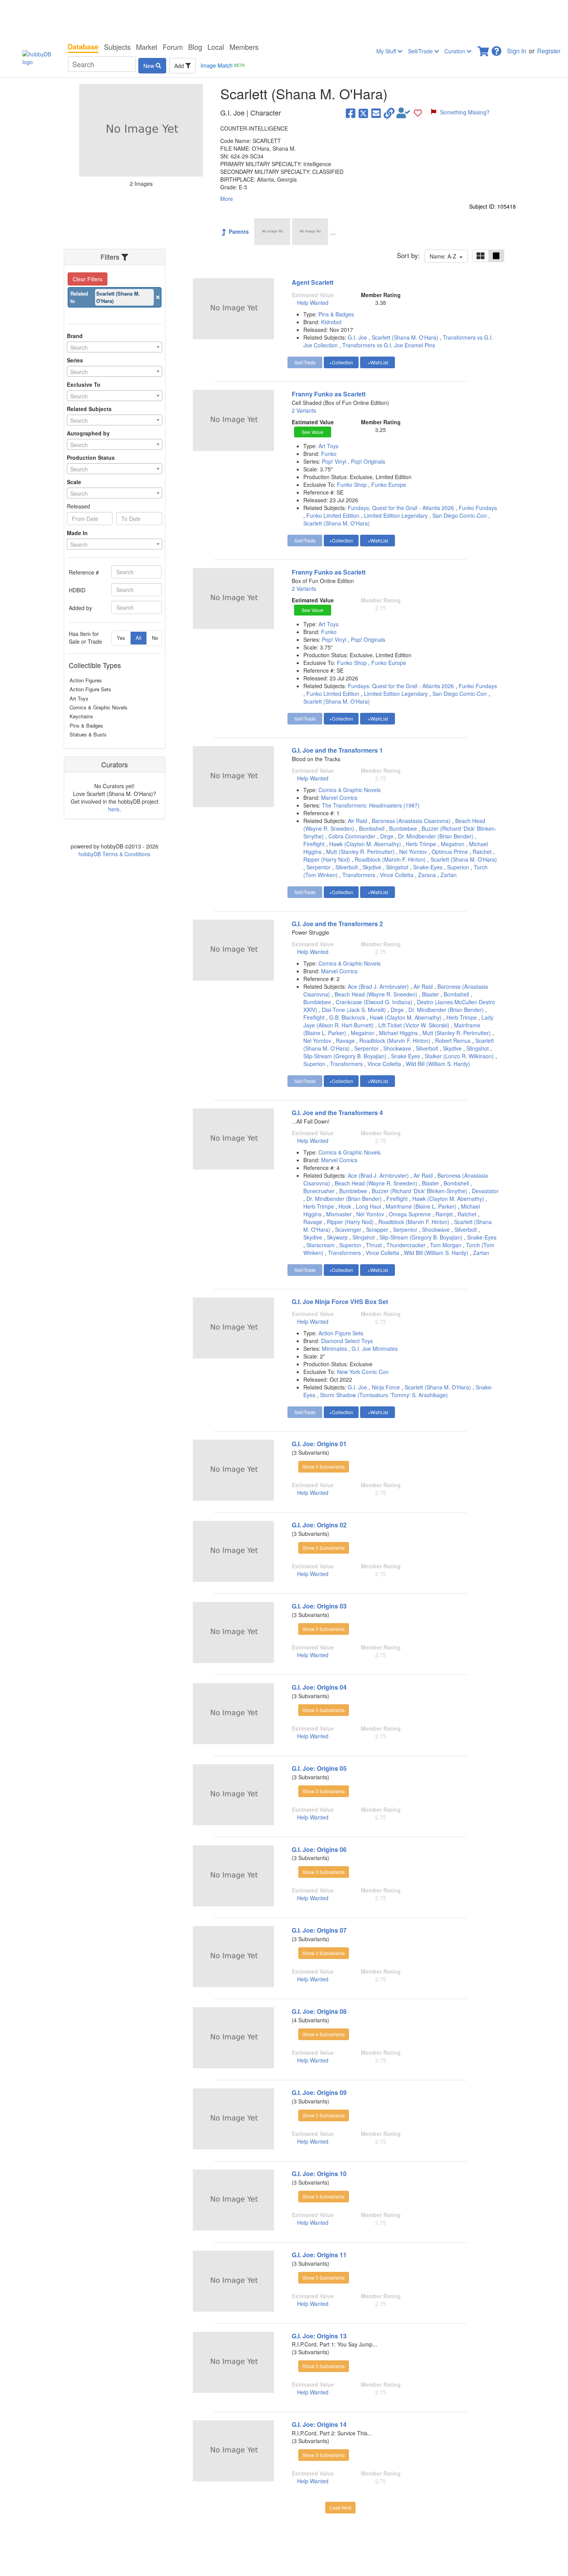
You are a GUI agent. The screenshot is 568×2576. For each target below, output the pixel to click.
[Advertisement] (284, 19)
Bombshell (372, 828)
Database (83, 47)
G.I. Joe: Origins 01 (319, 1444)
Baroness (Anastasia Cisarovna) (411, 821)
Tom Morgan (446, 1245)
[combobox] (115, 347)
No (155, 638)
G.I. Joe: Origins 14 (319, 2424)
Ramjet (444, 1214)
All (139, 638)
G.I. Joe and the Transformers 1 (337, 750)
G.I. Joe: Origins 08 (319, 2011)
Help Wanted (313, 303)
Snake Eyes (406, 1056)
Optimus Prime (450, 852)
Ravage (345, 1041)
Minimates (335, 1348)
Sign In (517, 51)
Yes (121, 638)
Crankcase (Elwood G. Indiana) (374, 1002)
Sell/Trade (421, 51)
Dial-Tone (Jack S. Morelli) (354, 1010)
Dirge (387, 836)
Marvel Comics (339, 797)
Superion (458, 867)
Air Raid (357, 821)
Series (75, 360)
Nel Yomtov (413, 852)
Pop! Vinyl (335, 461)
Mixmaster (339, 1214)
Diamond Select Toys (347, 1341)
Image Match (223, 65)
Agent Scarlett (313, 282)
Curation (456, 51)
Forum (173, 47)
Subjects (117, 47)
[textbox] (115, 347)
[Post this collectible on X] (363, 113)
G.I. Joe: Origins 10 (319, 2174)
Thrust (374, 1245)
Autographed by (88, 433)
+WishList (378, 362)
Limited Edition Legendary (396, 515)
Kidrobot (331, 322)
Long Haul (368, 1206)
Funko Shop (353, 485)
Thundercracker (406, 1245)
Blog (195, 47)
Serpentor (319, 867)
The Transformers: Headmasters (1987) (371, 805)
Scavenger (348, 1229)
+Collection (341, 362)
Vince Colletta (397, 875)
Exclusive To (84, 384)
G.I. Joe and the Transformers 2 (337, 924)
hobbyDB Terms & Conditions (114, 854)
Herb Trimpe (421, 844)
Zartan (449, 875)
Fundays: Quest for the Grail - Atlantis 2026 (401, 508)
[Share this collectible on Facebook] (351, 113)
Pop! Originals (368, 461)
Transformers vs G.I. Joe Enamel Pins (389, 345)
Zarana (427, 875)
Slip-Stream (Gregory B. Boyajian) (345, 1056)
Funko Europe (389, 485)
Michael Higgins (398, 1033)
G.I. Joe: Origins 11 (319, 2255)
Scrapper (377, 1229)
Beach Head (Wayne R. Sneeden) (376, 994)
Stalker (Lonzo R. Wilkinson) (459, 1056)
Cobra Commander (352, 836)
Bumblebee (403, 828)
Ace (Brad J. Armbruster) (378, 986)
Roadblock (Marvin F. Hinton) (390, 859)
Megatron (453, 844)
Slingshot (397, 867)
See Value (313, 432)
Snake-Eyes (428, 867)
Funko (329, 454)
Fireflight (314, 844)
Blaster (430, 994)
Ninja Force (386, 1387)
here (114, 809)
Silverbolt (347, 867)
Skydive (372, 867)
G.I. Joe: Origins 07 (319, 1930)
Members (244, 47)
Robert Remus (453, 1041)
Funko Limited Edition (333, 515)
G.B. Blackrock (347, 1017)
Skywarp (337, 1237)
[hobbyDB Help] (497, 49)
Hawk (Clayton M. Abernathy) (365, 844)
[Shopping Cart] (484, 49)
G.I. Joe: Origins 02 (319, 1525)
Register (549, 51)
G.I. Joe (357, 337)
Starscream (321, 1245)
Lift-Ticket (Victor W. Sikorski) (414, 1025)
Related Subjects (89, 409)
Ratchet (482, 852)
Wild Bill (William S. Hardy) (438, 1064)
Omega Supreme (410, 1214)
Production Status (91, 457)
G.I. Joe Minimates (375, 1348)
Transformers (359, 875)
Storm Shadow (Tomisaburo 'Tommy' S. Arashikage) (384, 1395)
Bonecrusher (319, 1191)
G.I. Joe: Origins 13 (319, 2336)
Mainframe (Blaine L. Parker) (421, 1206)
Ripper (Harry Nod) (327, 859)
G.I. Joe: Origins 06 (319, 1849)
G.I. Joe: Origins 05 (319, 1768)
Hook (345, 1206)
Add (180, 66)
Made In (77, 533)
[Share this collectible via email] (376, 113)
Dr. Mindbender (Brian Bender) (436, 836)
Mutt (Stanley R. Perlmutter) (360, 852)
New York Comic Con (363, 1372)
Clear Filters (88, 279)
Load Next (340, 2507)
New (150, 66)
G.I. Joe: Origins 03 (319, 1606)
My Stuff (387, 51)
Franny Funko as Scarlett (329, 394)
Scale (74, 482)
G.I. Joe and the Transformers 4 (337, 1113)
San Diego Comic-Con (460, 515)
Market (147, 47)
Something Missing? (465, 112)
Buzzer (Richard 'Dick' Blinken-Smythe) (419, 1191)
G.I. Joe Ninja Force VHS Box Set (340, 1302)
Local (216, 47)
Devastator (485, 1191)
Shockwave (397, 1048)
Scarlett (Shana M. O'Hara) (405, 337)
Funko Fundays (478, 508)
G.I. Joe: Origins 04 (319, 1687)
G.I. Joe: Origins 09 (319, 2092)
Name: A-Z (445, 256)
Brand (75, 336)
